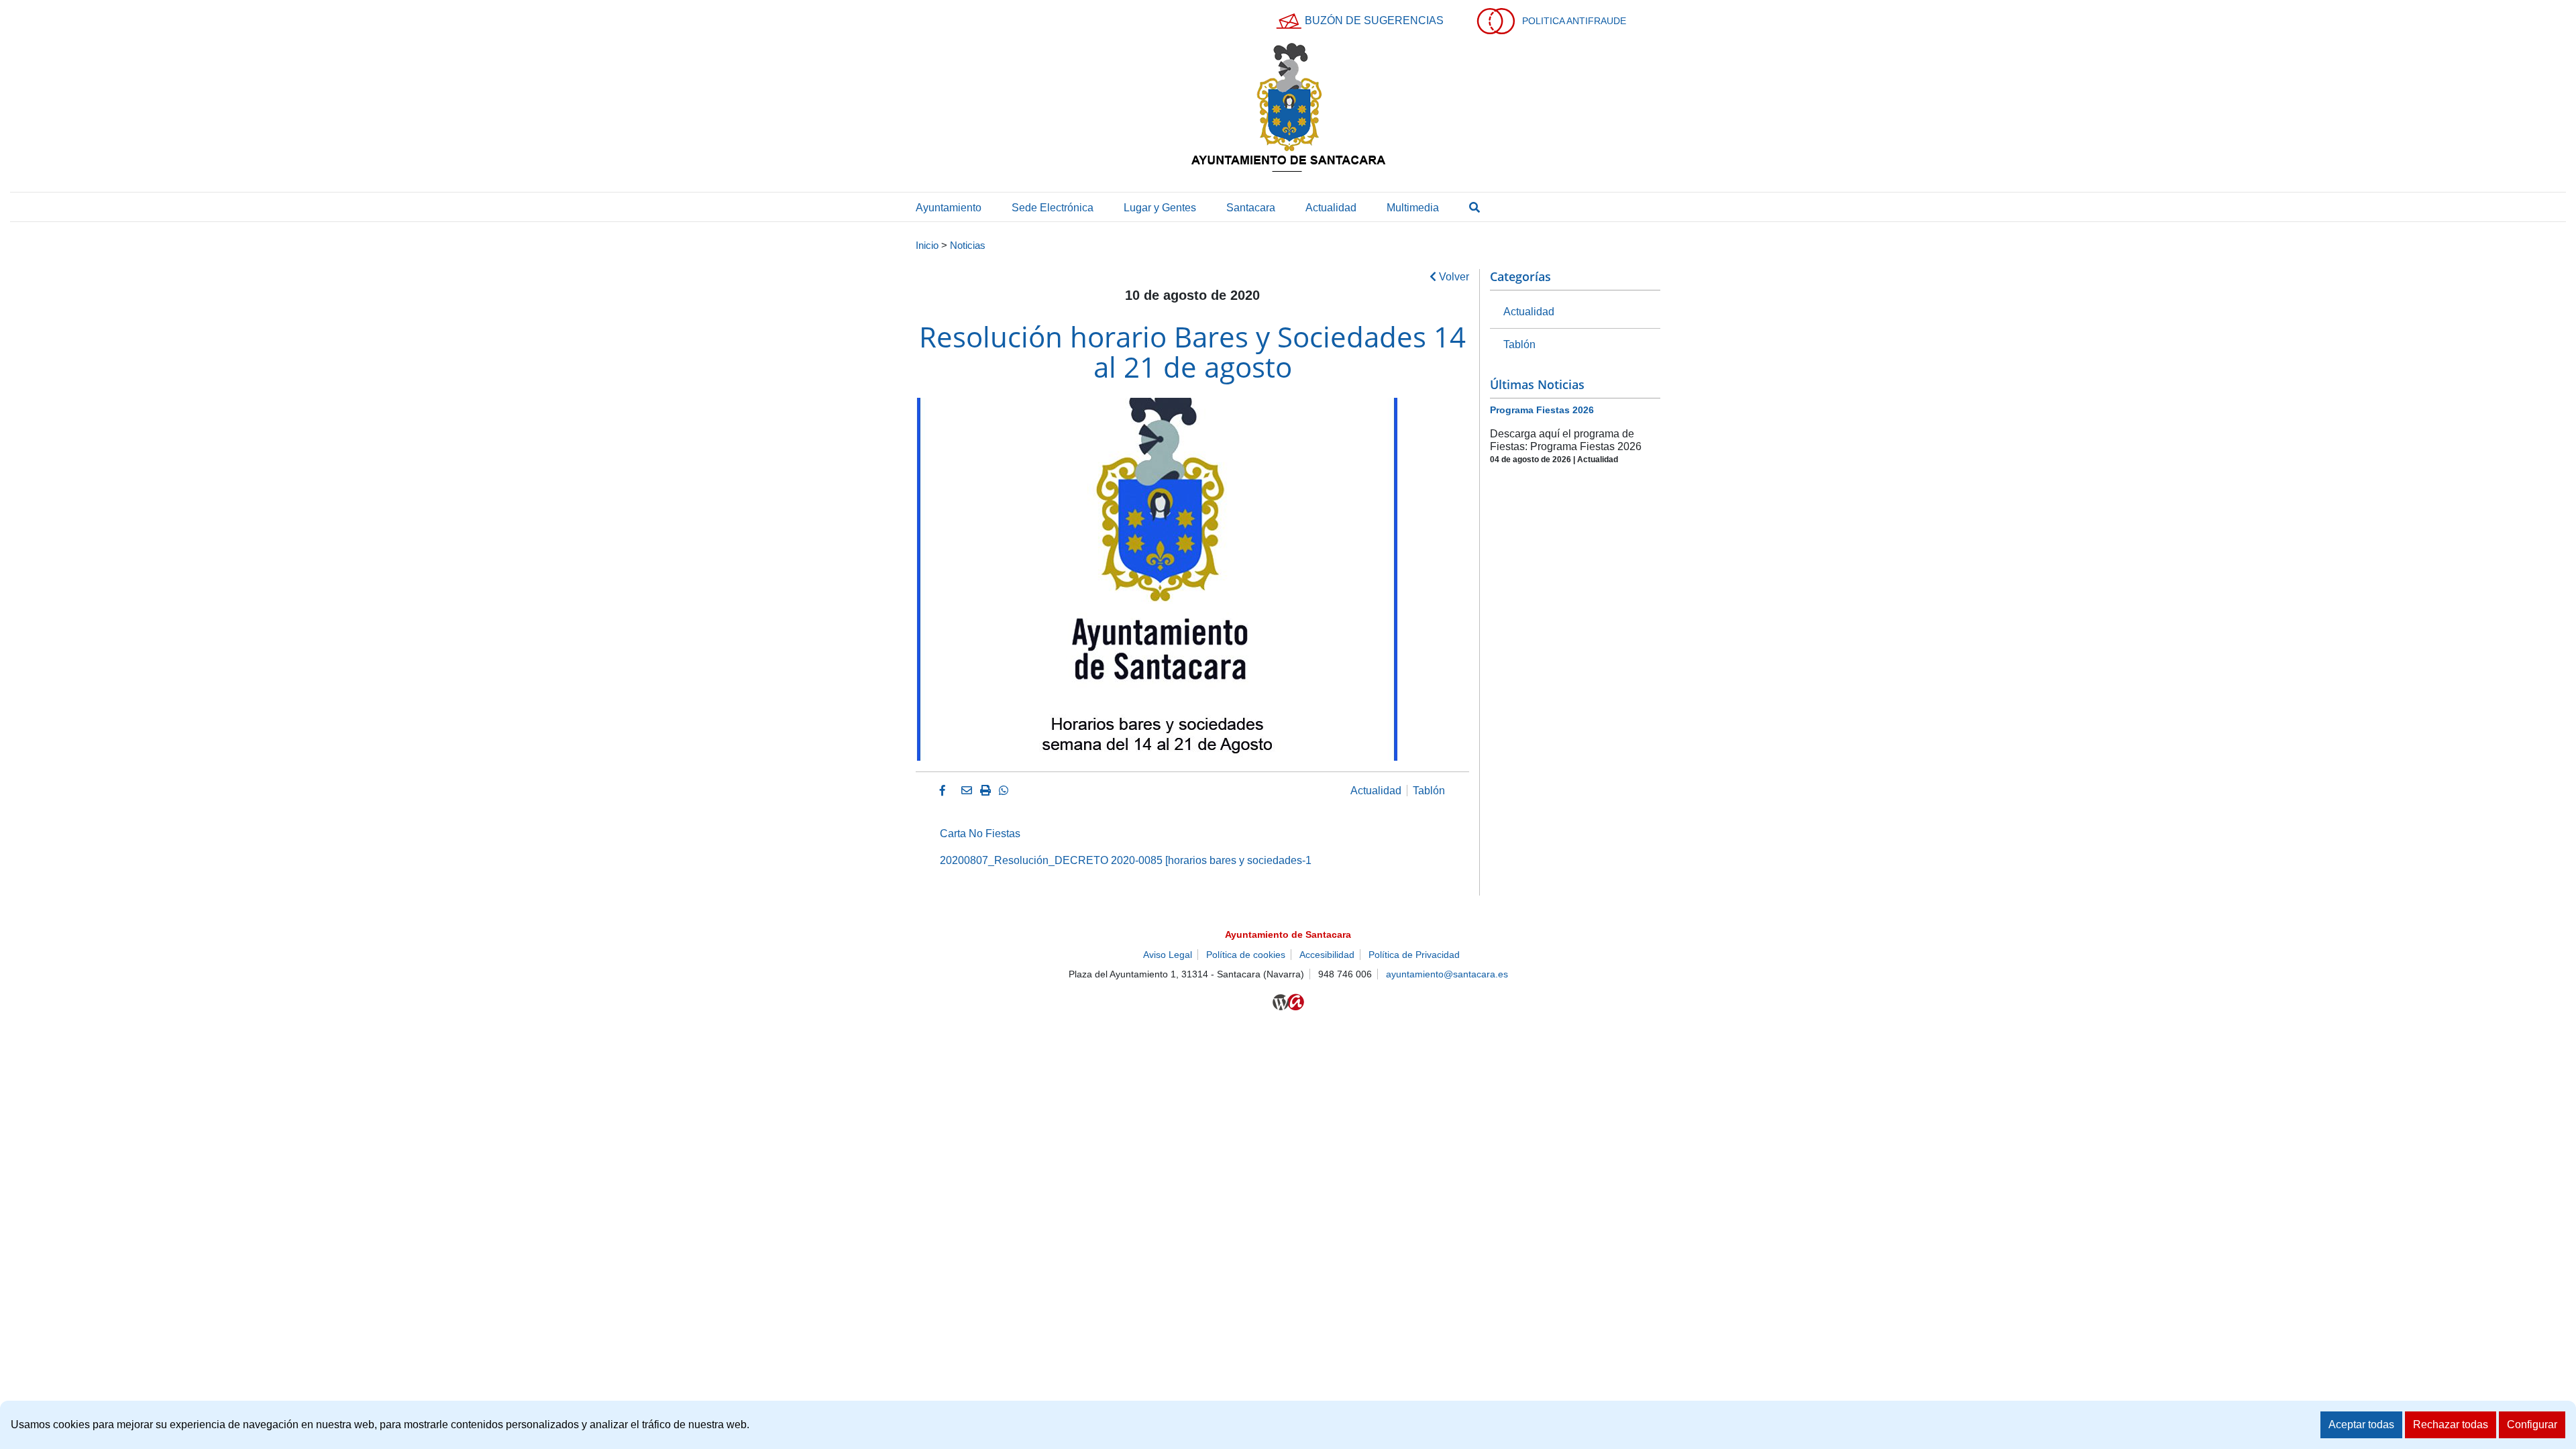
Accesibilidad (1327, 955)
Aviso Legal (1168, 955)
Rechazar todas (2451, 1425)
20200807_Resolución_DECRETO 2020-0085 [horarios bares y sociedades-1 (1126, 860)
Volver (1453, 277)
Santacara (1251, 208)
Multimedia (1413, 208)
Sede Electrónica (1053, 208)
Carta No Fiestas (980, 834)
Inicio (927, 246)
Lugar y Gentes (1160, 208)
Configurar (2532, 1425)
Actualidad (1331, 208)
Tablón (1429, 791)
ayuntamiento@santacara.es (1447, 974)
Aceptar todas (2361, 1425)
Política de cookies (1246, 955)
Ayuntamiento (949, 208)
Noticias (968, 246)
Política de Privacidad (1414, 955)
